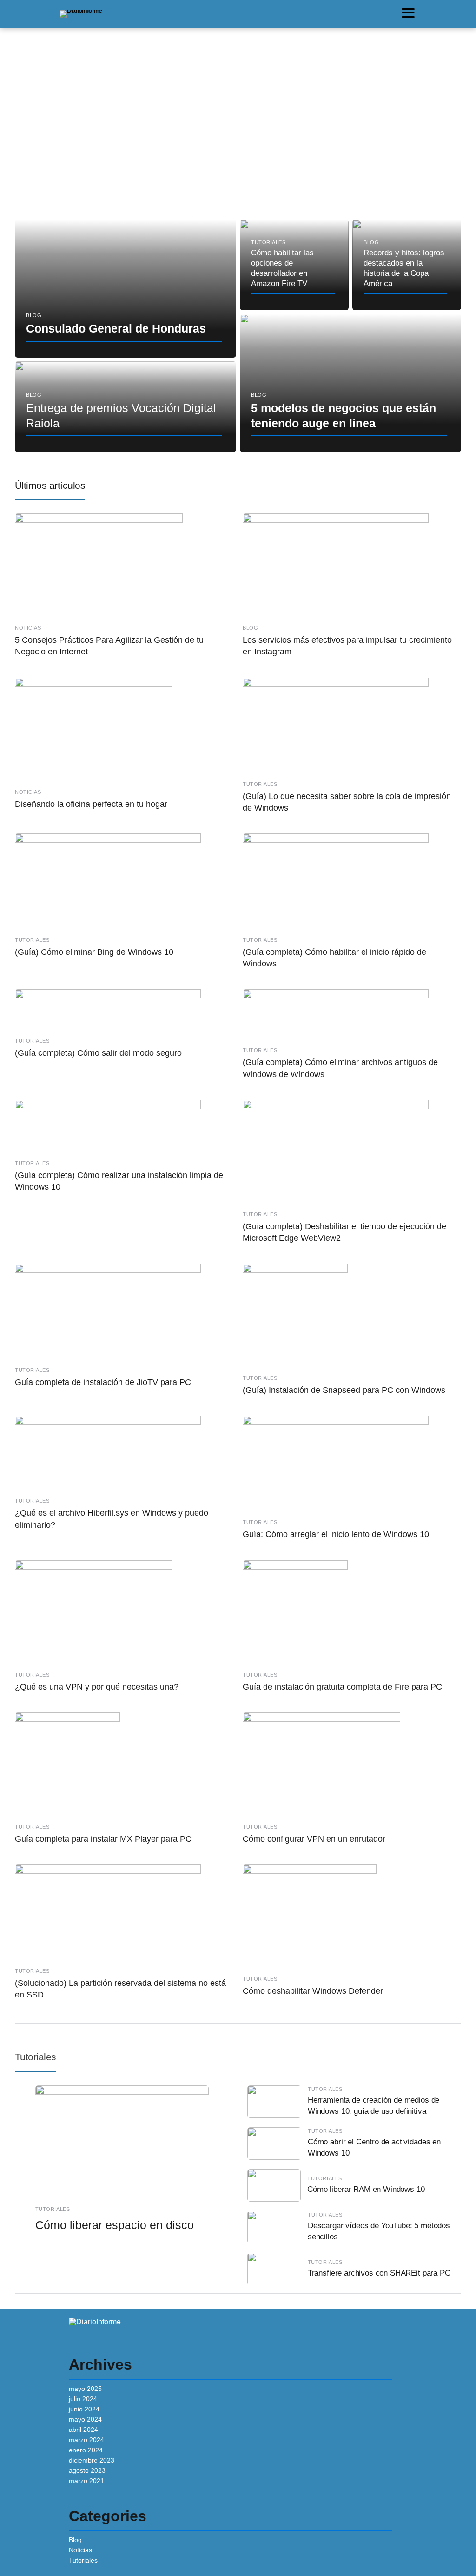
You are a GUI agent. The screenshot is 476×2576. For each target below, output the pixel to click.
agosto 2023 (87, 2470)
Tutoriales (36, 2057)
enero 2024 (86, 2450)
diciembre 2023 (92, 2460)
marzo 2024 (86, 2440)
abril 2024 (83, 2430)
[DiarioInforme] (81, 13)
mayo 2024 (85, 2419)
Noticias (80, 2550)
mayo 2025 (85, 2389)
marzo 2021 (86, 2481)
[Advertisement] (238, 140)
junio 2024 (84, 2409)
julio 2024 (83, 2399)
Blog (75, 2540)
